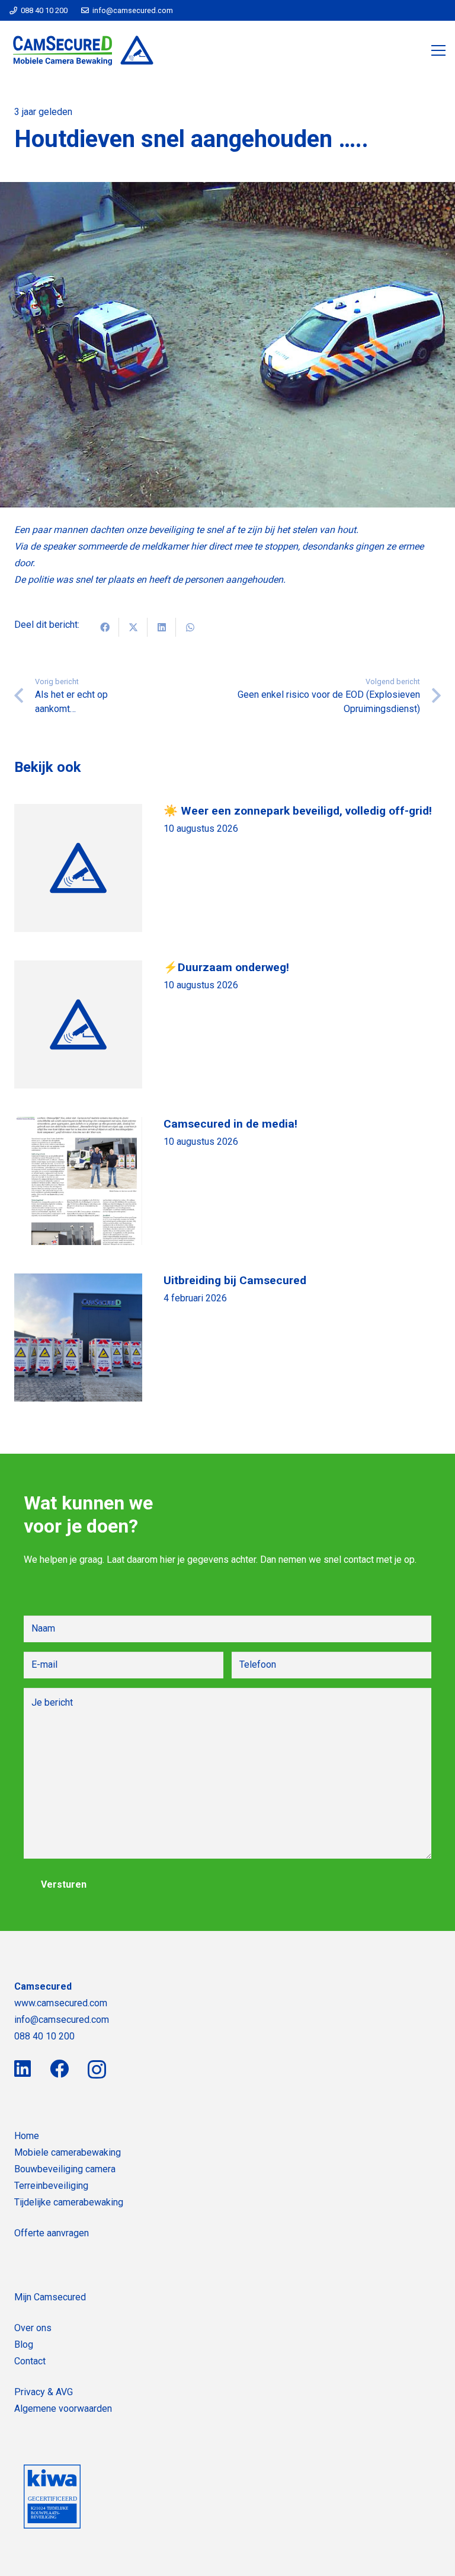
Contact (30, 2361)
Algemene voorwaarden (63, 2409)
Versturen (64, 1884)
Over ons (33, 2328)
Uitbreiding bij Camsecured (235, 1280)
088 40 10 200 (44, 2036)
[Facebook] (59, 2069)
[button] (438, 50)
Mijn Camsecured (50, 2297)
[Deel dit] (105, 627)
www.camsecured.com (61, 2003)
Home (27, 2136)
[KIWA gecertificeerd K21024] (52, 2497)
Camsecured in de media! (230, 1124)
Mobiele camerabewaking (68, 2152)
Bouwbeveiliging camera (65, 2169)
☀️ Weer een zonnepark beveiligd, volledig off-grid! (298, 811)
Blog (24, 2344)
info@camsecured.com (62, 2020)
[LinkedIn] (23, 2069)
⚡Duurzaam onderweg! (226, 967)
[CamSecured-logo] (84, 50)
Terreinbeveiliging (51, 2186)
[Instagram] (97, 2069)
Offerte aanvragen (52, 2233)
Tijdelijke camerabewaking (69, 2202)
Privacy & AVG (44, 2392)
